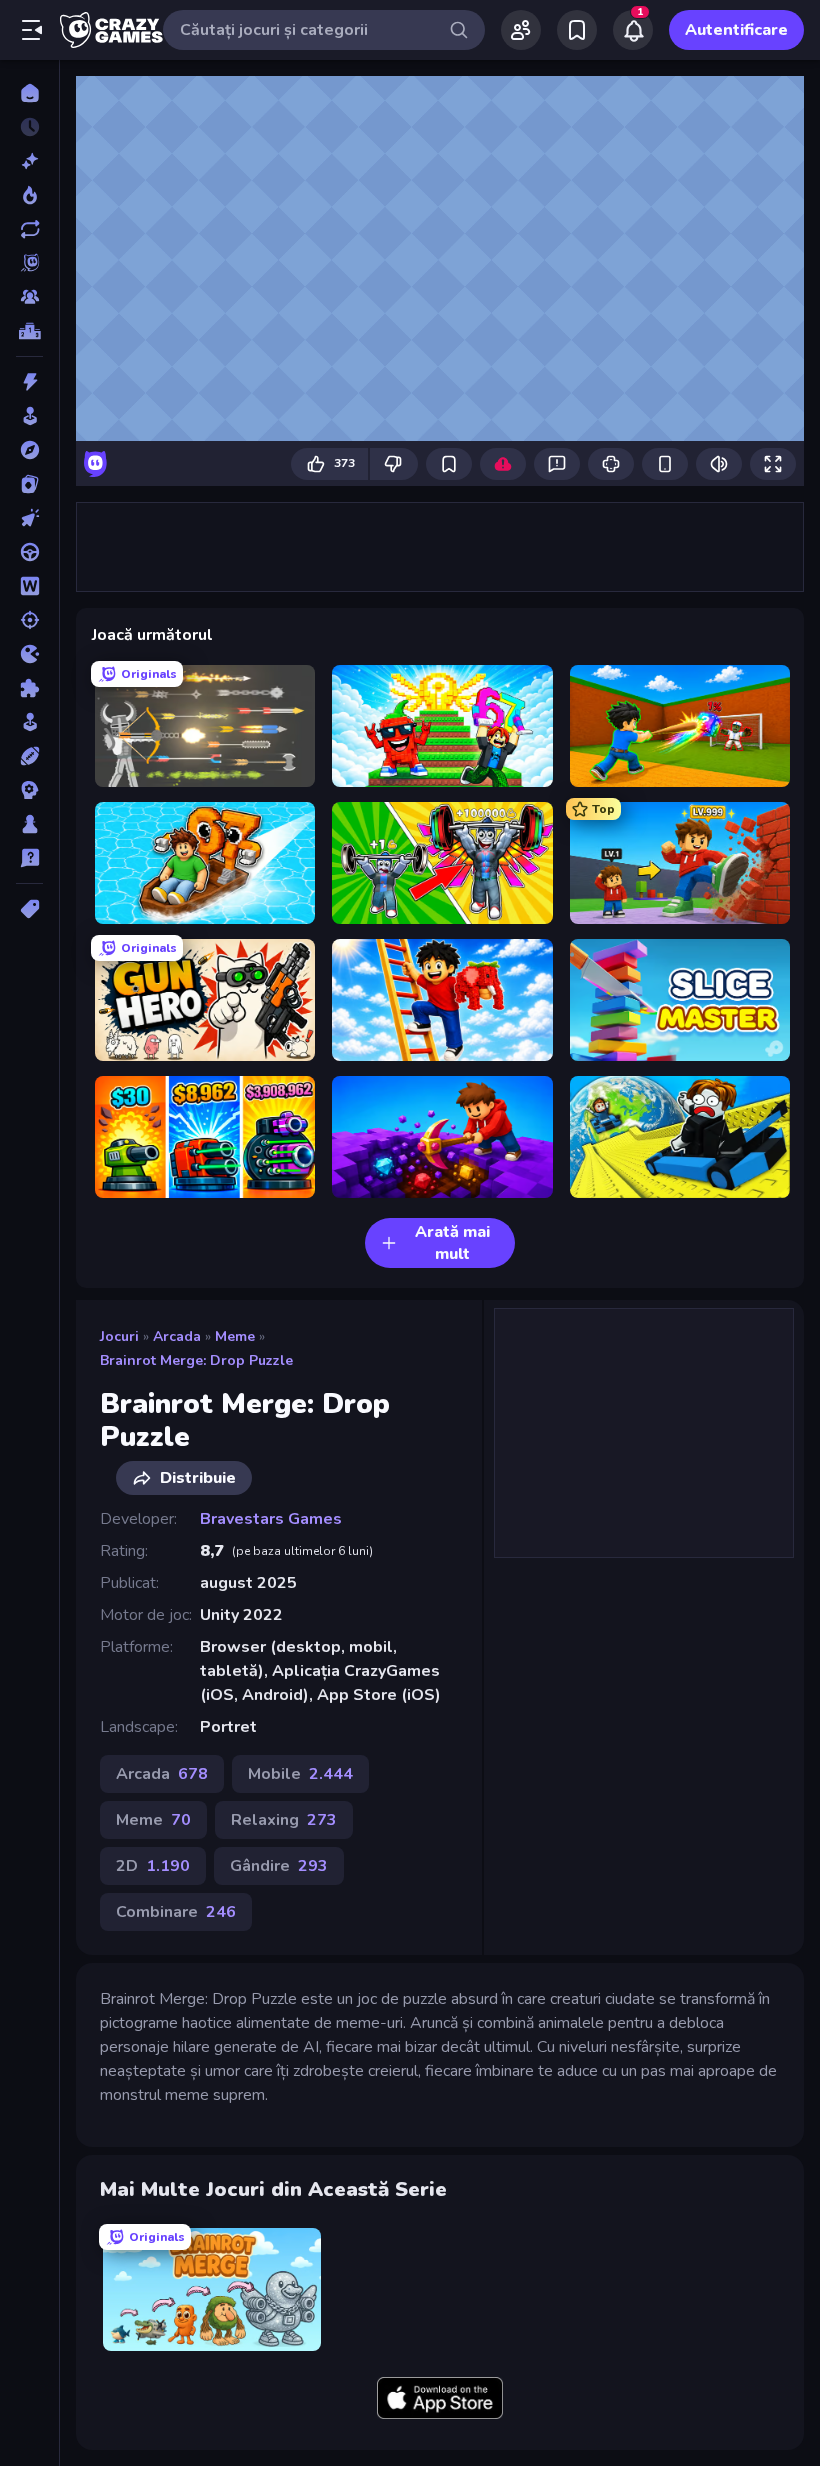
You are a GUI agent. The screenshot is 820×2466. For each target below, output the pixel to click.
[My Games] (577, 30)
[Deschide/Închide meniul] (32, 30)
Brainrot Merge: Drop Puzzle (196, 1360)
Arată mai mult (452, 1243)
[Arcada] (29, 416)
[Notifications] (633, 30)
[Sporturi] (29, 756)
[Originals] (29, 263)
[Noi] (29, 161)
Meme (235, 1336)
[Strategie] (29, 790)
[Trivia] (29, 858)
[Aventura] (29, 450)
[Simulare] (29, 722)
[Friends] (521, 30)
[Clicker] (29, 518)
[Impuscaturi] (29, 620)
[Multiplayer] (29, 297)
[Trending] (29, 195)
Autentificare (736, 30)
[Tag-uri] (29, 909)
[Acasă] (29, 93)
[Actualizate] (29, 229)
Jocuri (119, 1336)
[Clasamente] (29, 331)
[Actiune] (29, 382)
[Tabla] (29, 824)
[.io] (29, 654)
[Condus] (29, 552)
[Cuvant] (29, 586)
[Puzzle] (29, 688)
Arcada (177, 1336)
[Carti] (29, 484)
